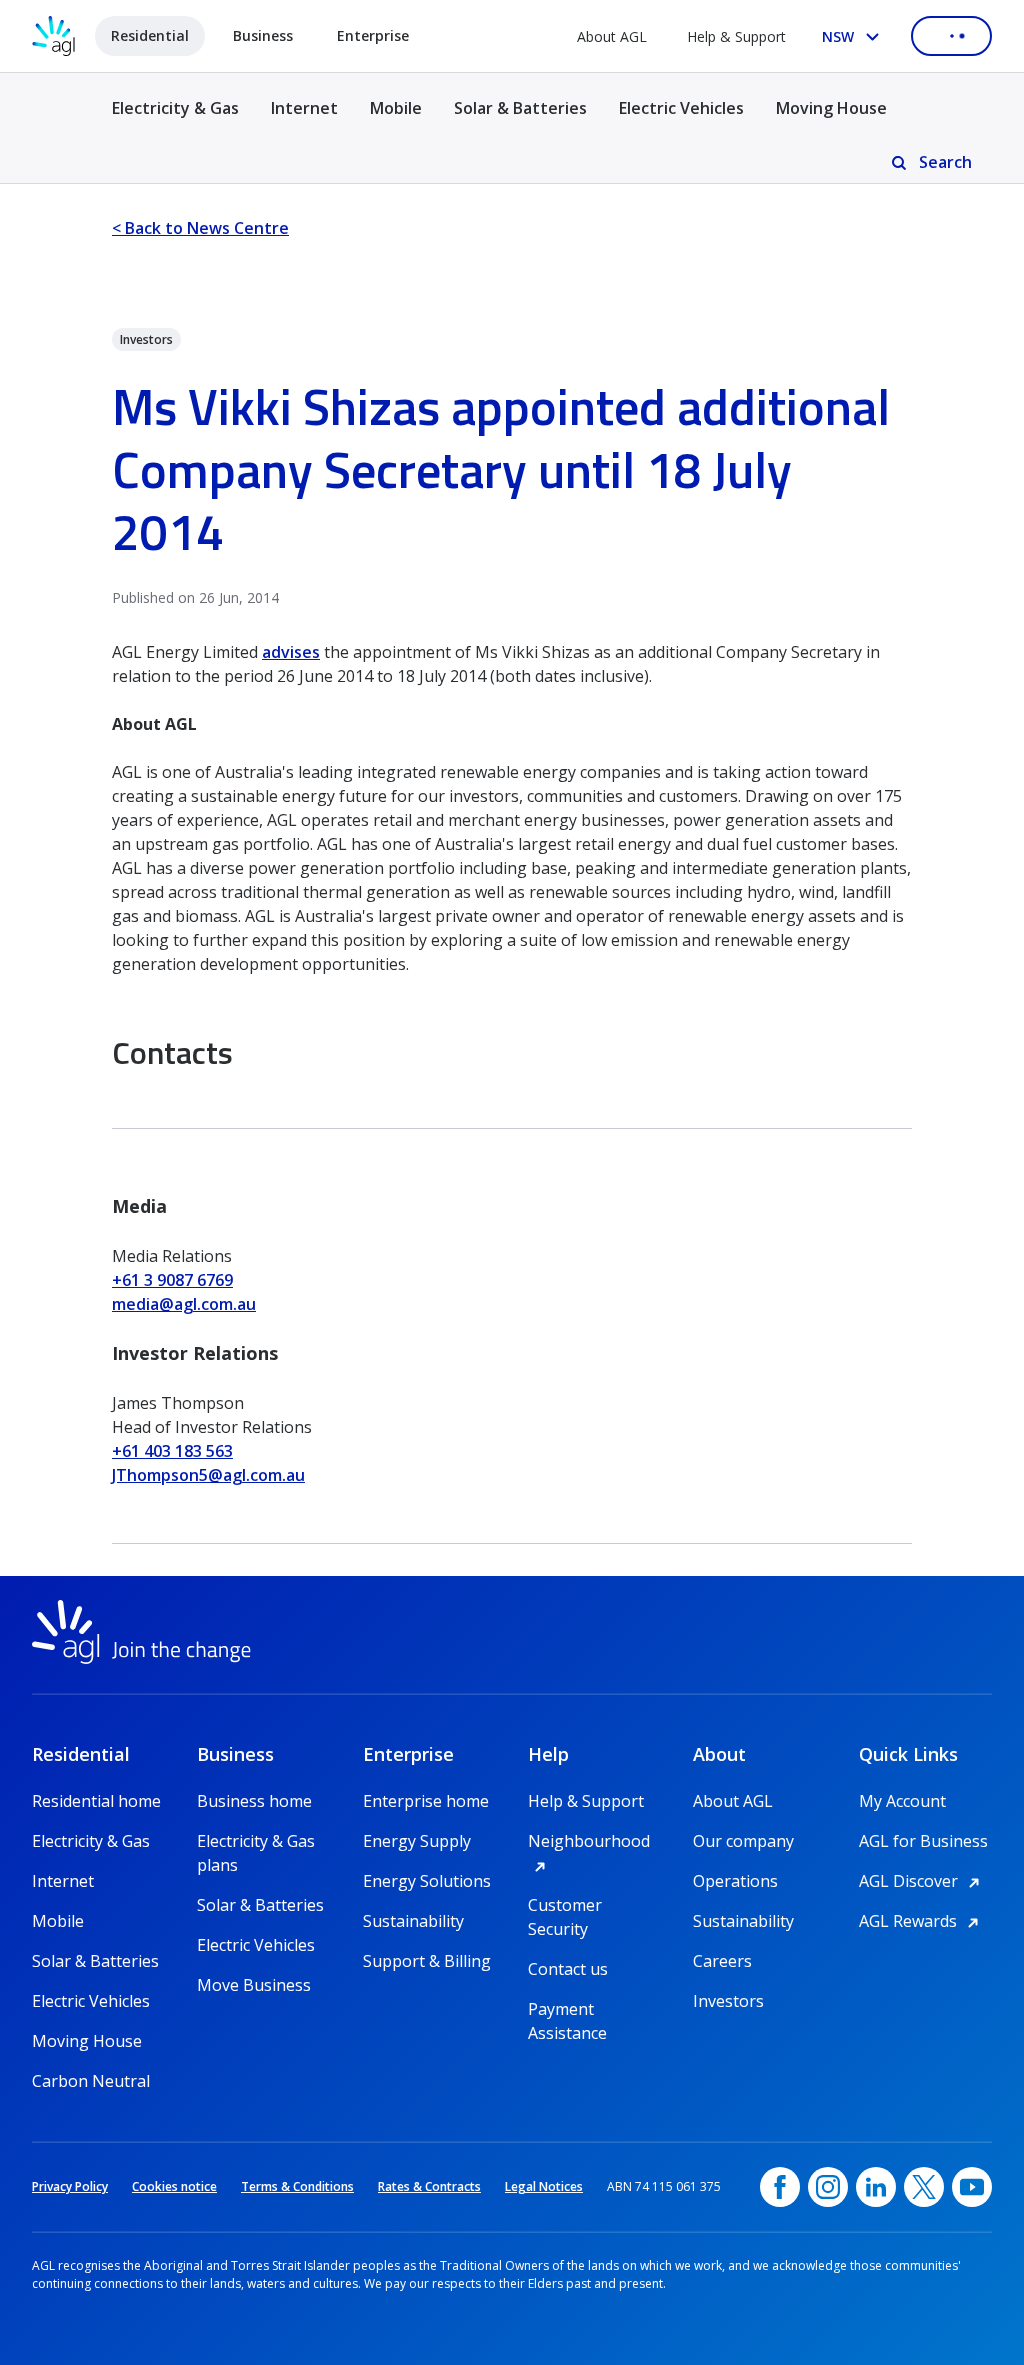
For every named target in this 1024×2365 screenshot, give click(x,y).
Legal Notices (544, 2186)
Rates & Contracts (429, 2186)
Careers (722, 1961)
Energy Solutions (427, 1881)
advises (291, 652)
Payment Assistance (567, 2009)
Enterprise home (426, 1801)
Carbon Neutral (91, 2081)
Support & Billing (427, 1961)
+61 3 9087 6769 (172, 1280)
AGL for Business (923, 1841)
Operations (735, 1881)
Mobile (396, 108)
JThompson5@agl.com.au (208, 1475)
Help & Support (736, 36)
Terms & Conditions (297, 2186)
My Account (902, 1801)
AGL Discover (922, 1881)
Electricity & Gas (175, 119)
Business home (254, 1801)
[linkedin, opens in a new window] (876, 2187)
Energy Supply (417, 1841)
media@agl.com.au (184, 1304)
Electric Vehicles (681, 108)
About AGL (612, 36)
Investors (728, 2001)
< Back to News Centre (200, 228)
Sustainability (413, 1921)
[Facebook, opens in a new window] (780, 2187)
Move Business (254, 1985)
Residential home (96, 1801)
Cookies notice (174, 2186)
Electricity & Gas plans (256, 1841)
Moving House (831, 108)
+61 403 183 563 (172, 1451)
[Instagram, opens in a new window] (828, 2187)
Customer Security (565, 1905)
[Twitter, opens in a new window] (924, 2187)
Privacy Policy (70, 2186)
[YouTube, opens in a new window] (972, 2187)
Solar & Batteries (520, 108)
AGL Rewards (922, 1921)
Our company (743, 1841)
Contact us (568, 1969)
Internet (304, 108)
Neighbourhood (594, 1841)
